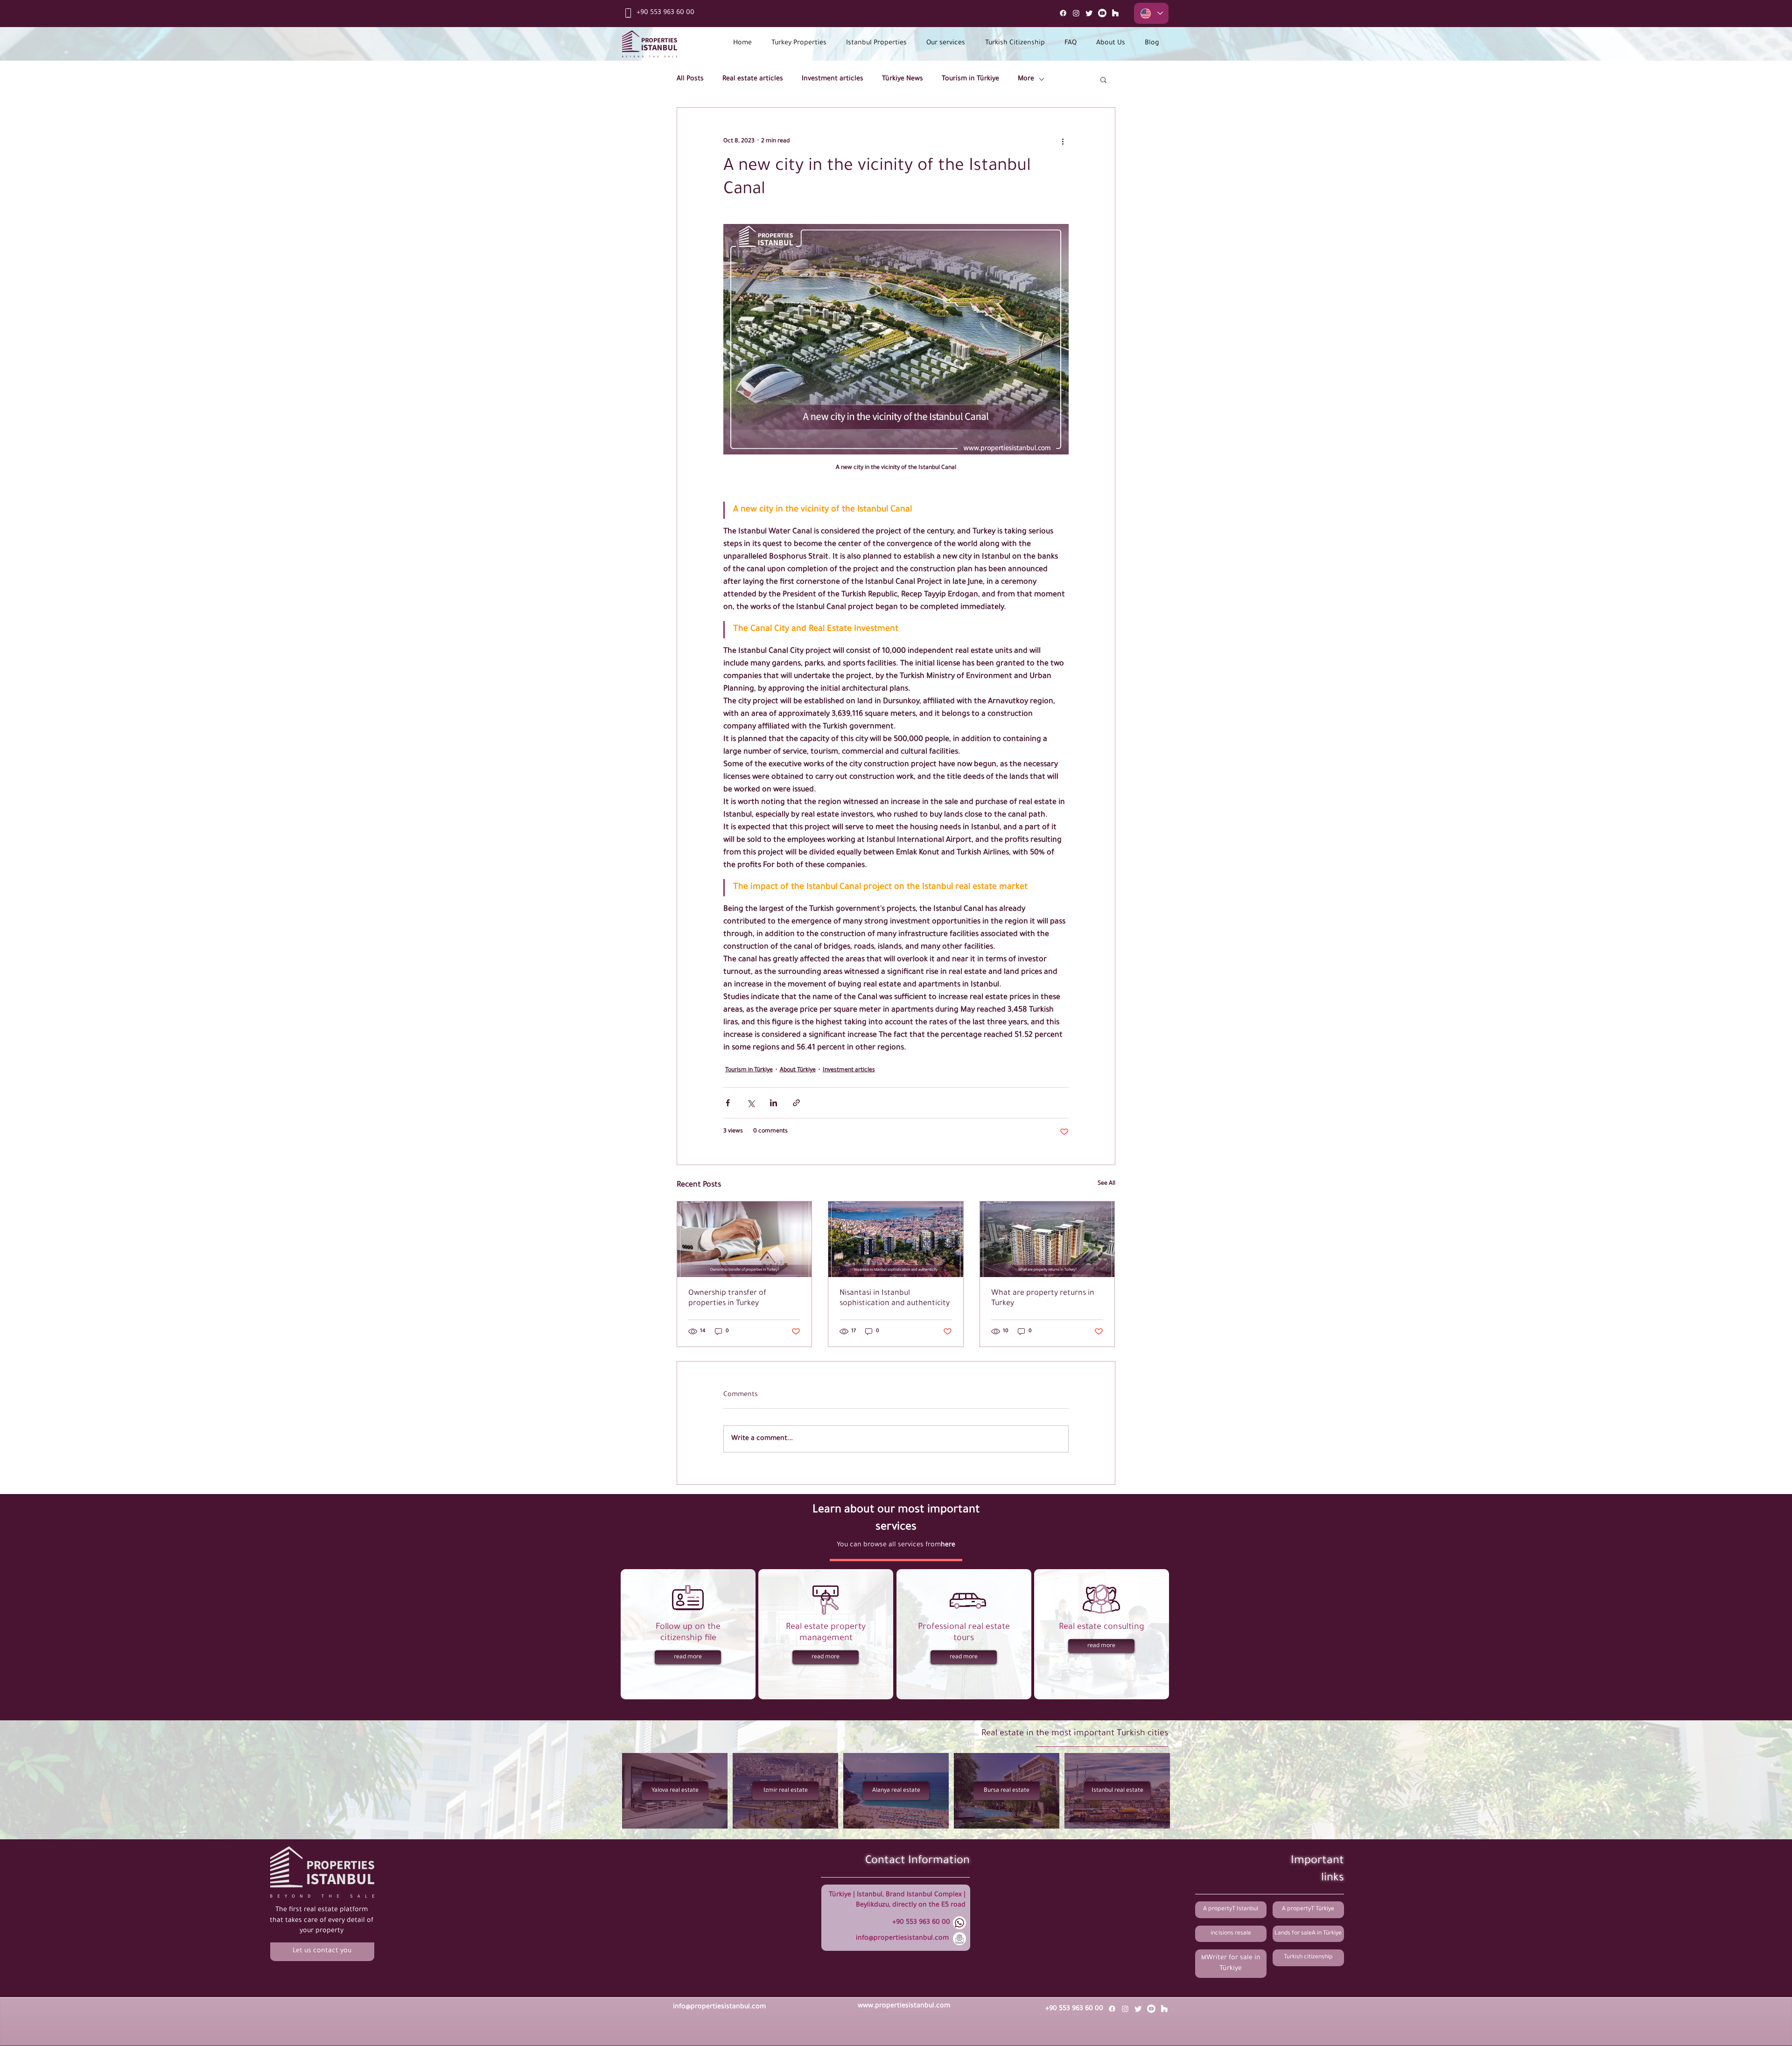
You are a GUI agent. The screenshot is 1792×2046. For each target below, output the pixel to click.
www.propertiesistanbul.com (904, 2006)
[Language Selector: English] (1151, 13)
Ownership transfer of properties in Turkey (727, 1299)
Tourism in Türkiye (970, 79)
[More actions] (1063, 141)
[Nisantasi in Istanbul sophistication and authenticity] (896, 1239)
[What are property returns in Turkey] (1047, 1239)
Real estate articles (753, 79)
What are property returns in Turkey (1043, 1299)
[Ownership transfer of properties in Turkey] (745, 1239)
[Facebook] (1063, 13)
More (1026, 79)
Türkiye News (903, 79)
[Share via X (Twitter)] (751, 1103)
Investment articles (833, 79)
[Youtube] (1102, 13)
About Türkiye (798, 1070)
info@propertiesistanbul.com (902, 1939)
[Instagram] (1076, 13)
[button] (1103, 79)
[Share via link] (796, 1103)
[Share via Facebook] (728, 1103)
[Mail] (1115, 13)
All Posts (690, 79)
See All (1106, 1184)
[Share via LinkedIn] (773, 1103)
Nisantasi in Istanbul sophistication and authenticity (895, 1299)
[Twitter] (1089, 13)
